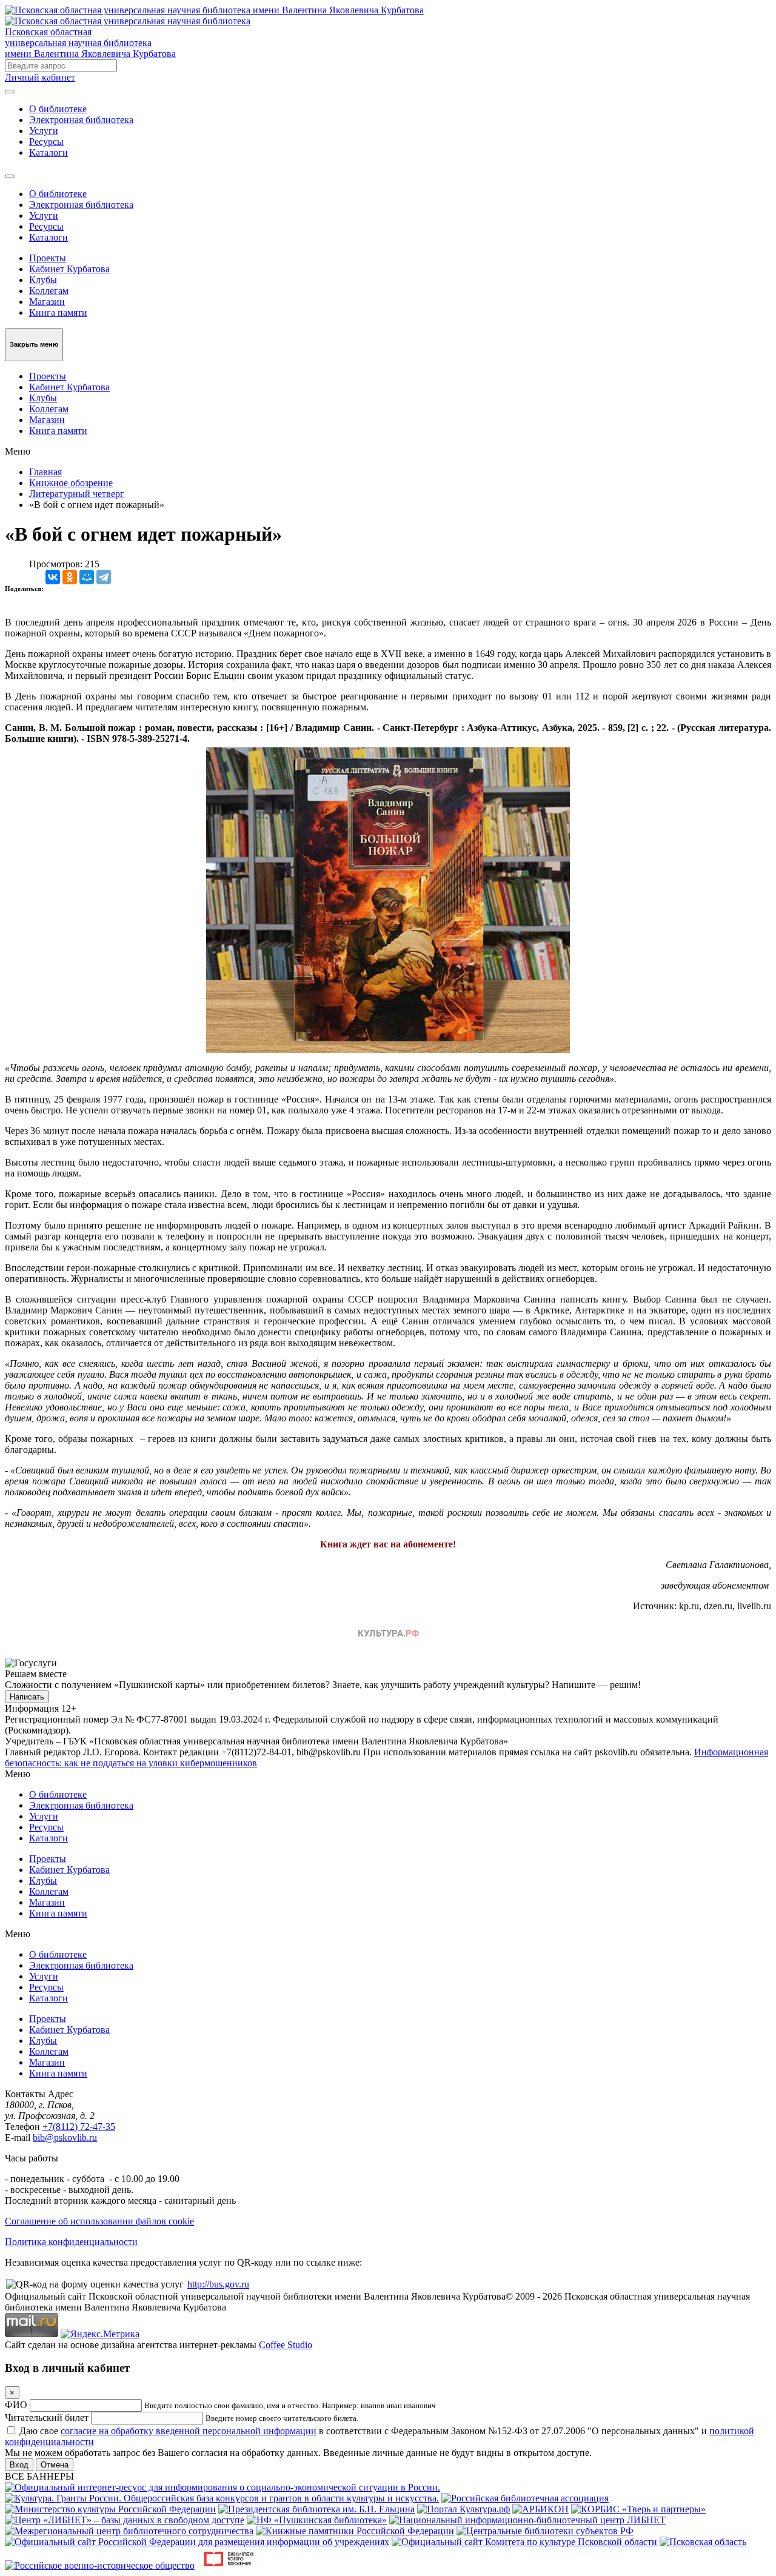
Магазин (47, 302)
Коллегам (49, 291)
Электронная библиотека (81, 120)
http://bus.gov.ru (218, 2284)
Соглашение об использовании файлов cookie (99, 2221)
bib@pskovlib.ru (65, 2137)
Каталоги (48, 152)
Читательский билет (47, 2418)
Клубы (43, 280)
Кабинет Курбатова (69, 269)
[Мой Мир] (87, 577)
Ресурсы (46, 142)
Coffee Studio (286, 2345)
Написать (27, 1697)
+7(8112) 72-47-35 (79, 2127)
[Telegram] (104, 577)
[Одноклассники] (70, 577)
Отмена (55, 2465)
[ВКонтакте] (53, 577)
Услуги (44, 131)
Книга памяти (58, 312)
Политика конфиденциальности (71, 2242)
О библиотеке (58, 109)
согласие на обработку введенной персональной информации (189, 2431)
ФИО (16, 2405)
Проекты (48, 258)
